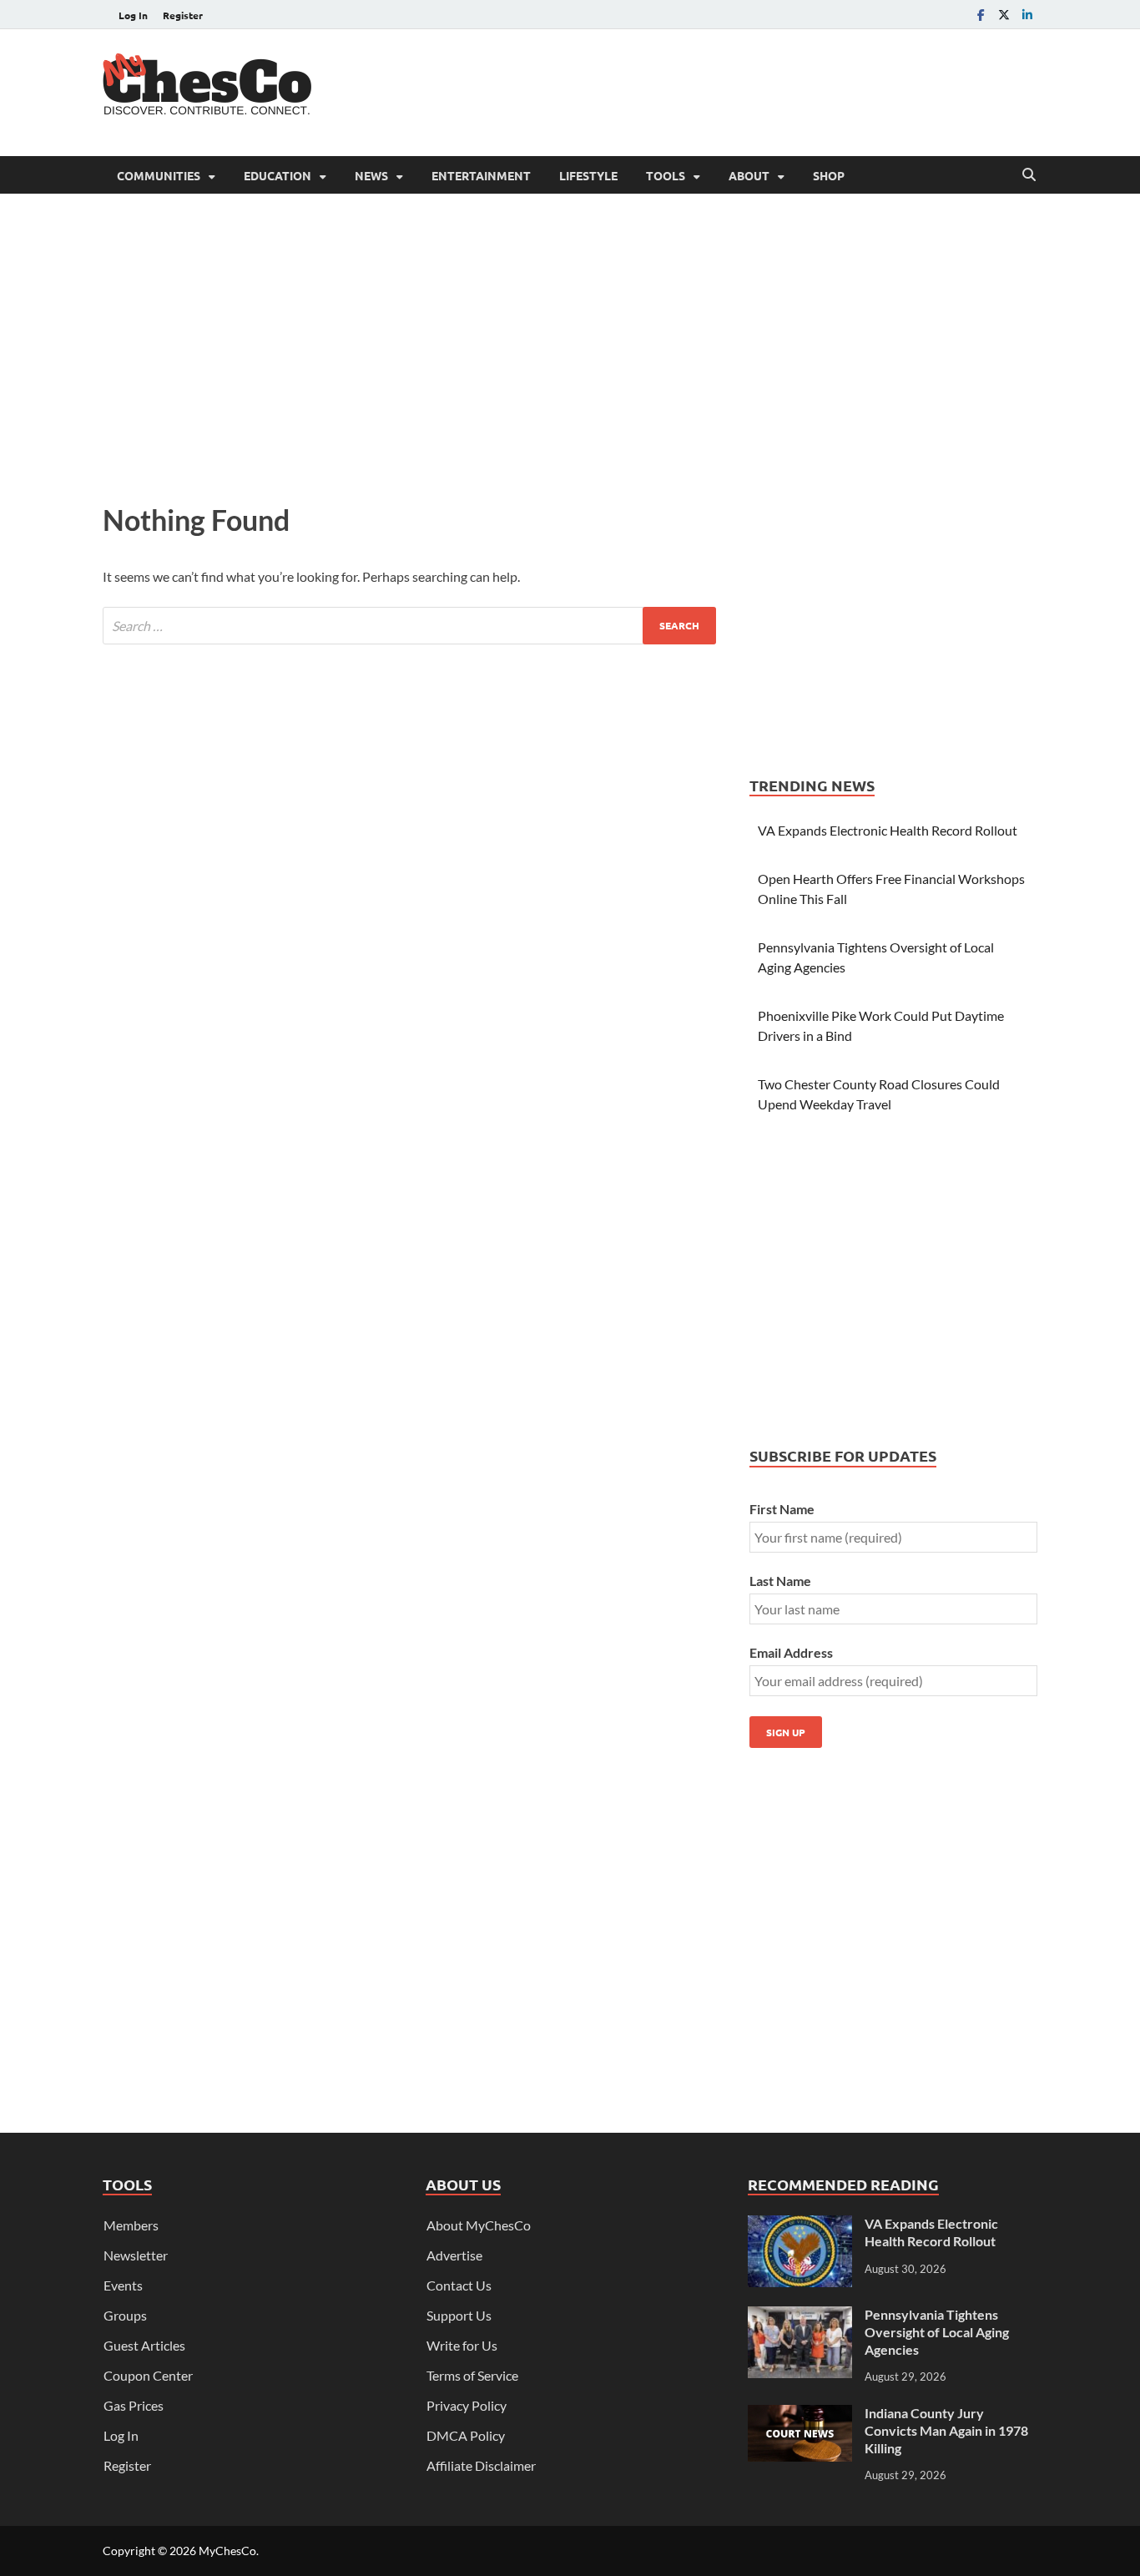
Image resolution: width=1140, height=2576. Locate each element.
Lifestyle (588, 175)
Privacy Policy (467, 2405)
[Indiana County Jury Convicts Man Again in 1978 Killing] (800, 2414)
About (749, 175)
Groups (125, 2315)
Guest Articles (144, 2345)
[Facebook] (981, 15)
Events (123, 2285)
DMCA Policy (466, 2435)
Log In (133, 15)
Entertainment (481, 175)
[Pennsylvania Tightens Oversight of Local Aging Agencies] (800, 2316)
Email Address (791, 1652)
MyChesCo (227, 2551)
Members (131, 2225)
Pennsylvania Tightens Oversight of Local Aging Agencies (937, 2332)
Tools (666, 175)
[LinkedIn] (1027, 15)
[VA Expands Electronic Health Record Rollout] (800, 2225)
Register (183, 15)
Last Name (780, 1581)
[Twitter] (1004, 15)
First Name (782, 1509)
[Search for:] (409, 626)
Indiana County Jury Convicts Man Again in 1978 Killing (946, 2430)
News (371, 175)
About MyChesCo (479, 2225)
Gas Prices (134, 2405)
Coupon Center (148, 2375)
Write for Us (462, 2345)
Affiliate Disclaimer (481, 2465)
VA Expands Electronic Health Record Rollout (888, 830)
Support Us (459, 2315)
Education (277, 175)
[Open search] (1029, 175)
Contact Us (459, 2285)
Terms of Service (472, 2375)
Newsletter (136, 2255)
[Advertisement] (734, 90)
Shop (829, 175)
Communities (159, 175)
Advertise (454, 2255)
